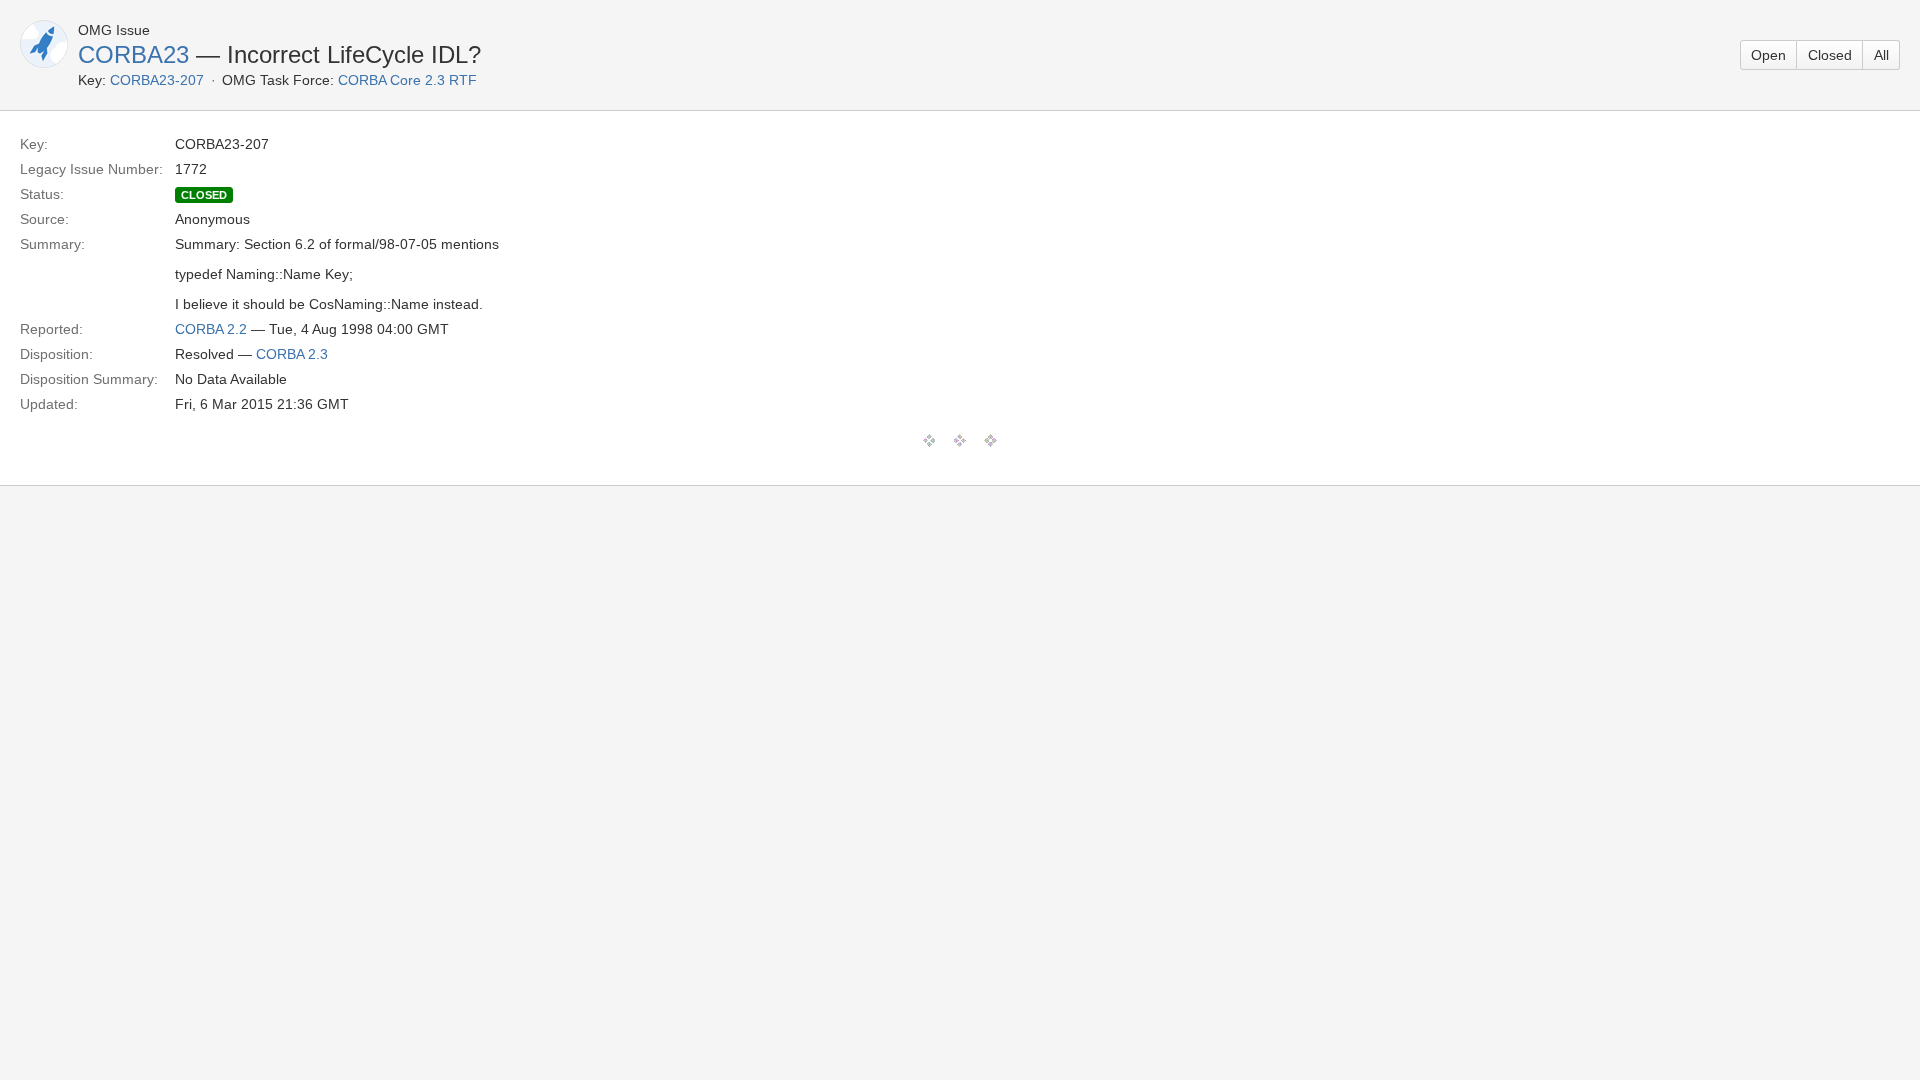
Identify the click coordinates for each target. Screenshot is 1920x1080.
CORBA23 (133, 54)
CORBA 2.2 (211, 329)
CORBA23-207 (157, 80)
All (1881, 55)
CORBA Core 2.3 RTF (407, 80)
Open (1768, 55)
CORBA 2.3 (292, 354)
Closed (1830, 55)
